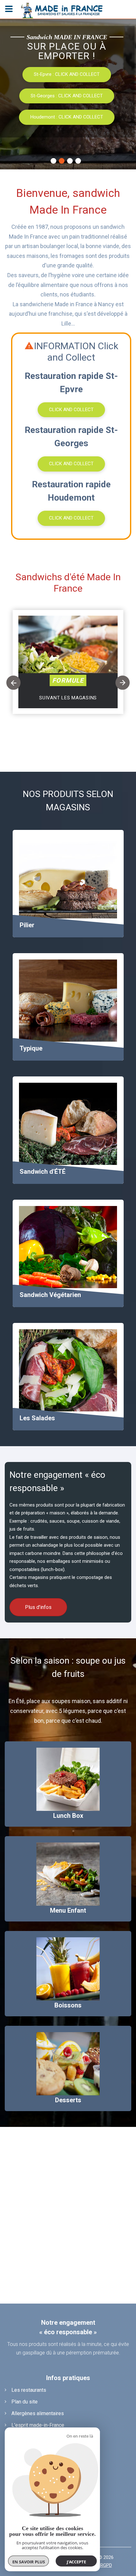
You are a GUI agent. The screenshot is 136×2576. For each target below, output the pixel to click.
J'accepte (76, 2562)
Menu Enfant (68, 1910)
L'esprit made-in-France (38, 2425)
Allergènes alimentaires (38, 2413)
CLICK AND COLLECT (71, 410)
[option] (68, 677)
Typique (31, 1048)
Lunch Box (68, 1816)
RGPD (106, 2565)
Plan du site (25, 2402)
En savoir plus (29, 2562)
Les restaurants (29, 2390)
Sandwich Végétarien (50, 1295)
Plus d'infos (66, 116)
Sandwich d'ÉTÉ (43, 1172)
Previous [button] (13, 683)
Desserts (68, 2100)
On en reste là (80, 2436)
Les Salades (37, 1418)
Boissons (68, 2005)
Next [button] (123, 683)
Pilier (27, 925)
